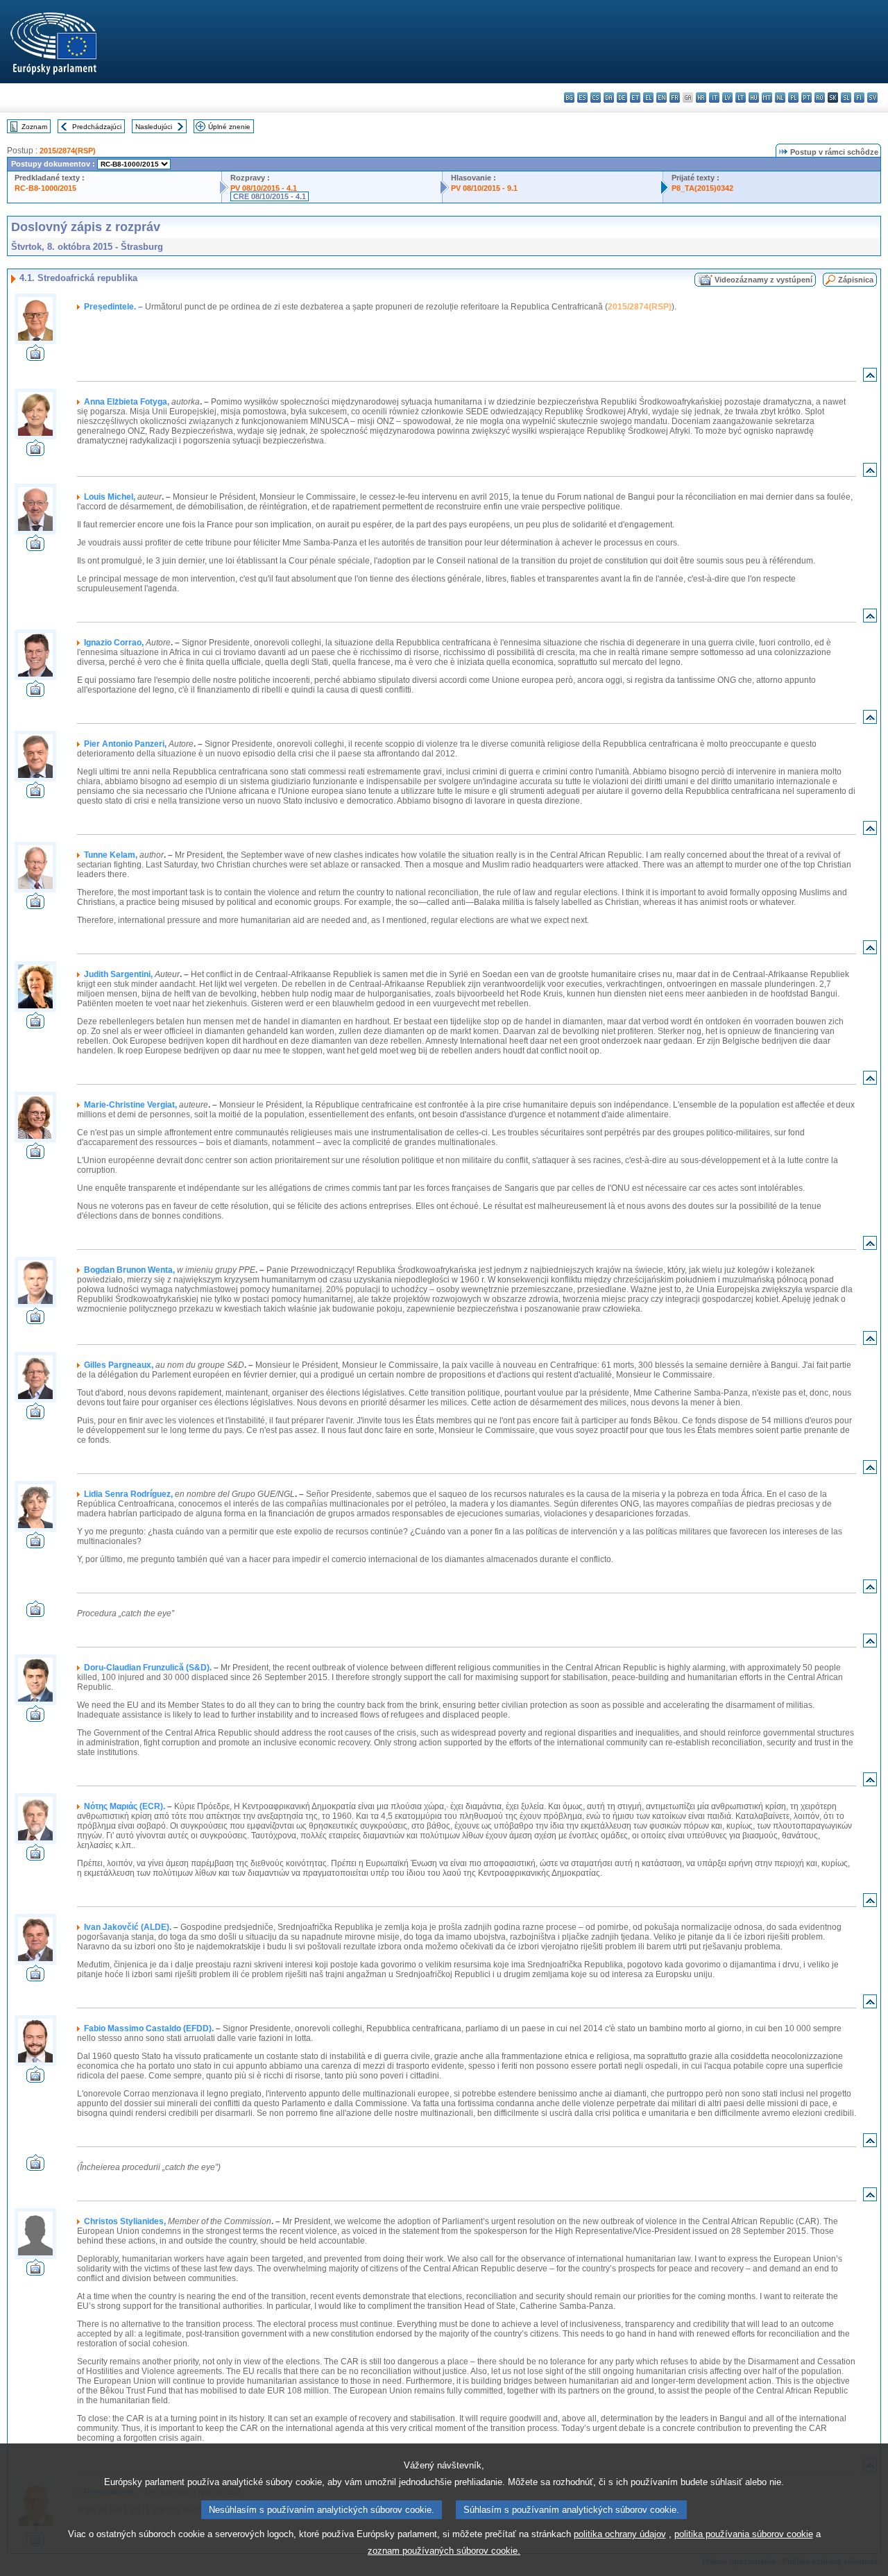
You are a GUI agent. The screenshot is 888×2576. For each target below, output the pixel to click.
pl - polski (793, 98)
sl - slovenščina (846, 98)
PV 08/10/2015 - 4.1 (264, 188)
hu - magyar (754, 98)
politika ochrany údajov (620, 2534)
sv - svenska (872, 98)
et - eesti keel (635, 98)
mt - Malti (767, 98)
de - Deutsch (622, 98)
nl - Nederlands (780, 98)
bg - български (569, 98)
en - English (661, 98)
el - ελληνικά (648, 98)
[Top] (870, 378)
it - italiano (714, 98)
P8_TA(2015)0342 (702, 188)
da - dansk (609, 98)
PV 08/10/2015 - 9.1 (484, 188)
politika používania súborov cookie (744, 2534)
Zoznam (34, 127)
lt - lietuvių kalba (741, 98)
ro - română (820, 98)
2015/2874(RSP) (68, 151)
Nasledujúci (154, 127)
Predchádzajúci (97, 127)
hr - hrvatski (701, 98)
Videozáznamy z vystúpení (763, 280)
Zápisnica (856, 280)
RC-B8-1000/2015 (45, 188)
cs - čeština (596, 98)
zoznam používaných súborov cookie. (444, 2551)
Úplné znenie (229, 127)
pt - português (806, 98)
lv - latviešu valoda (727, 98)
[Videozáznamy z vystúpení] (35, 357)
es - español (582, 98)
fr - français (675, 98)
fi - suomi (859, 98)
